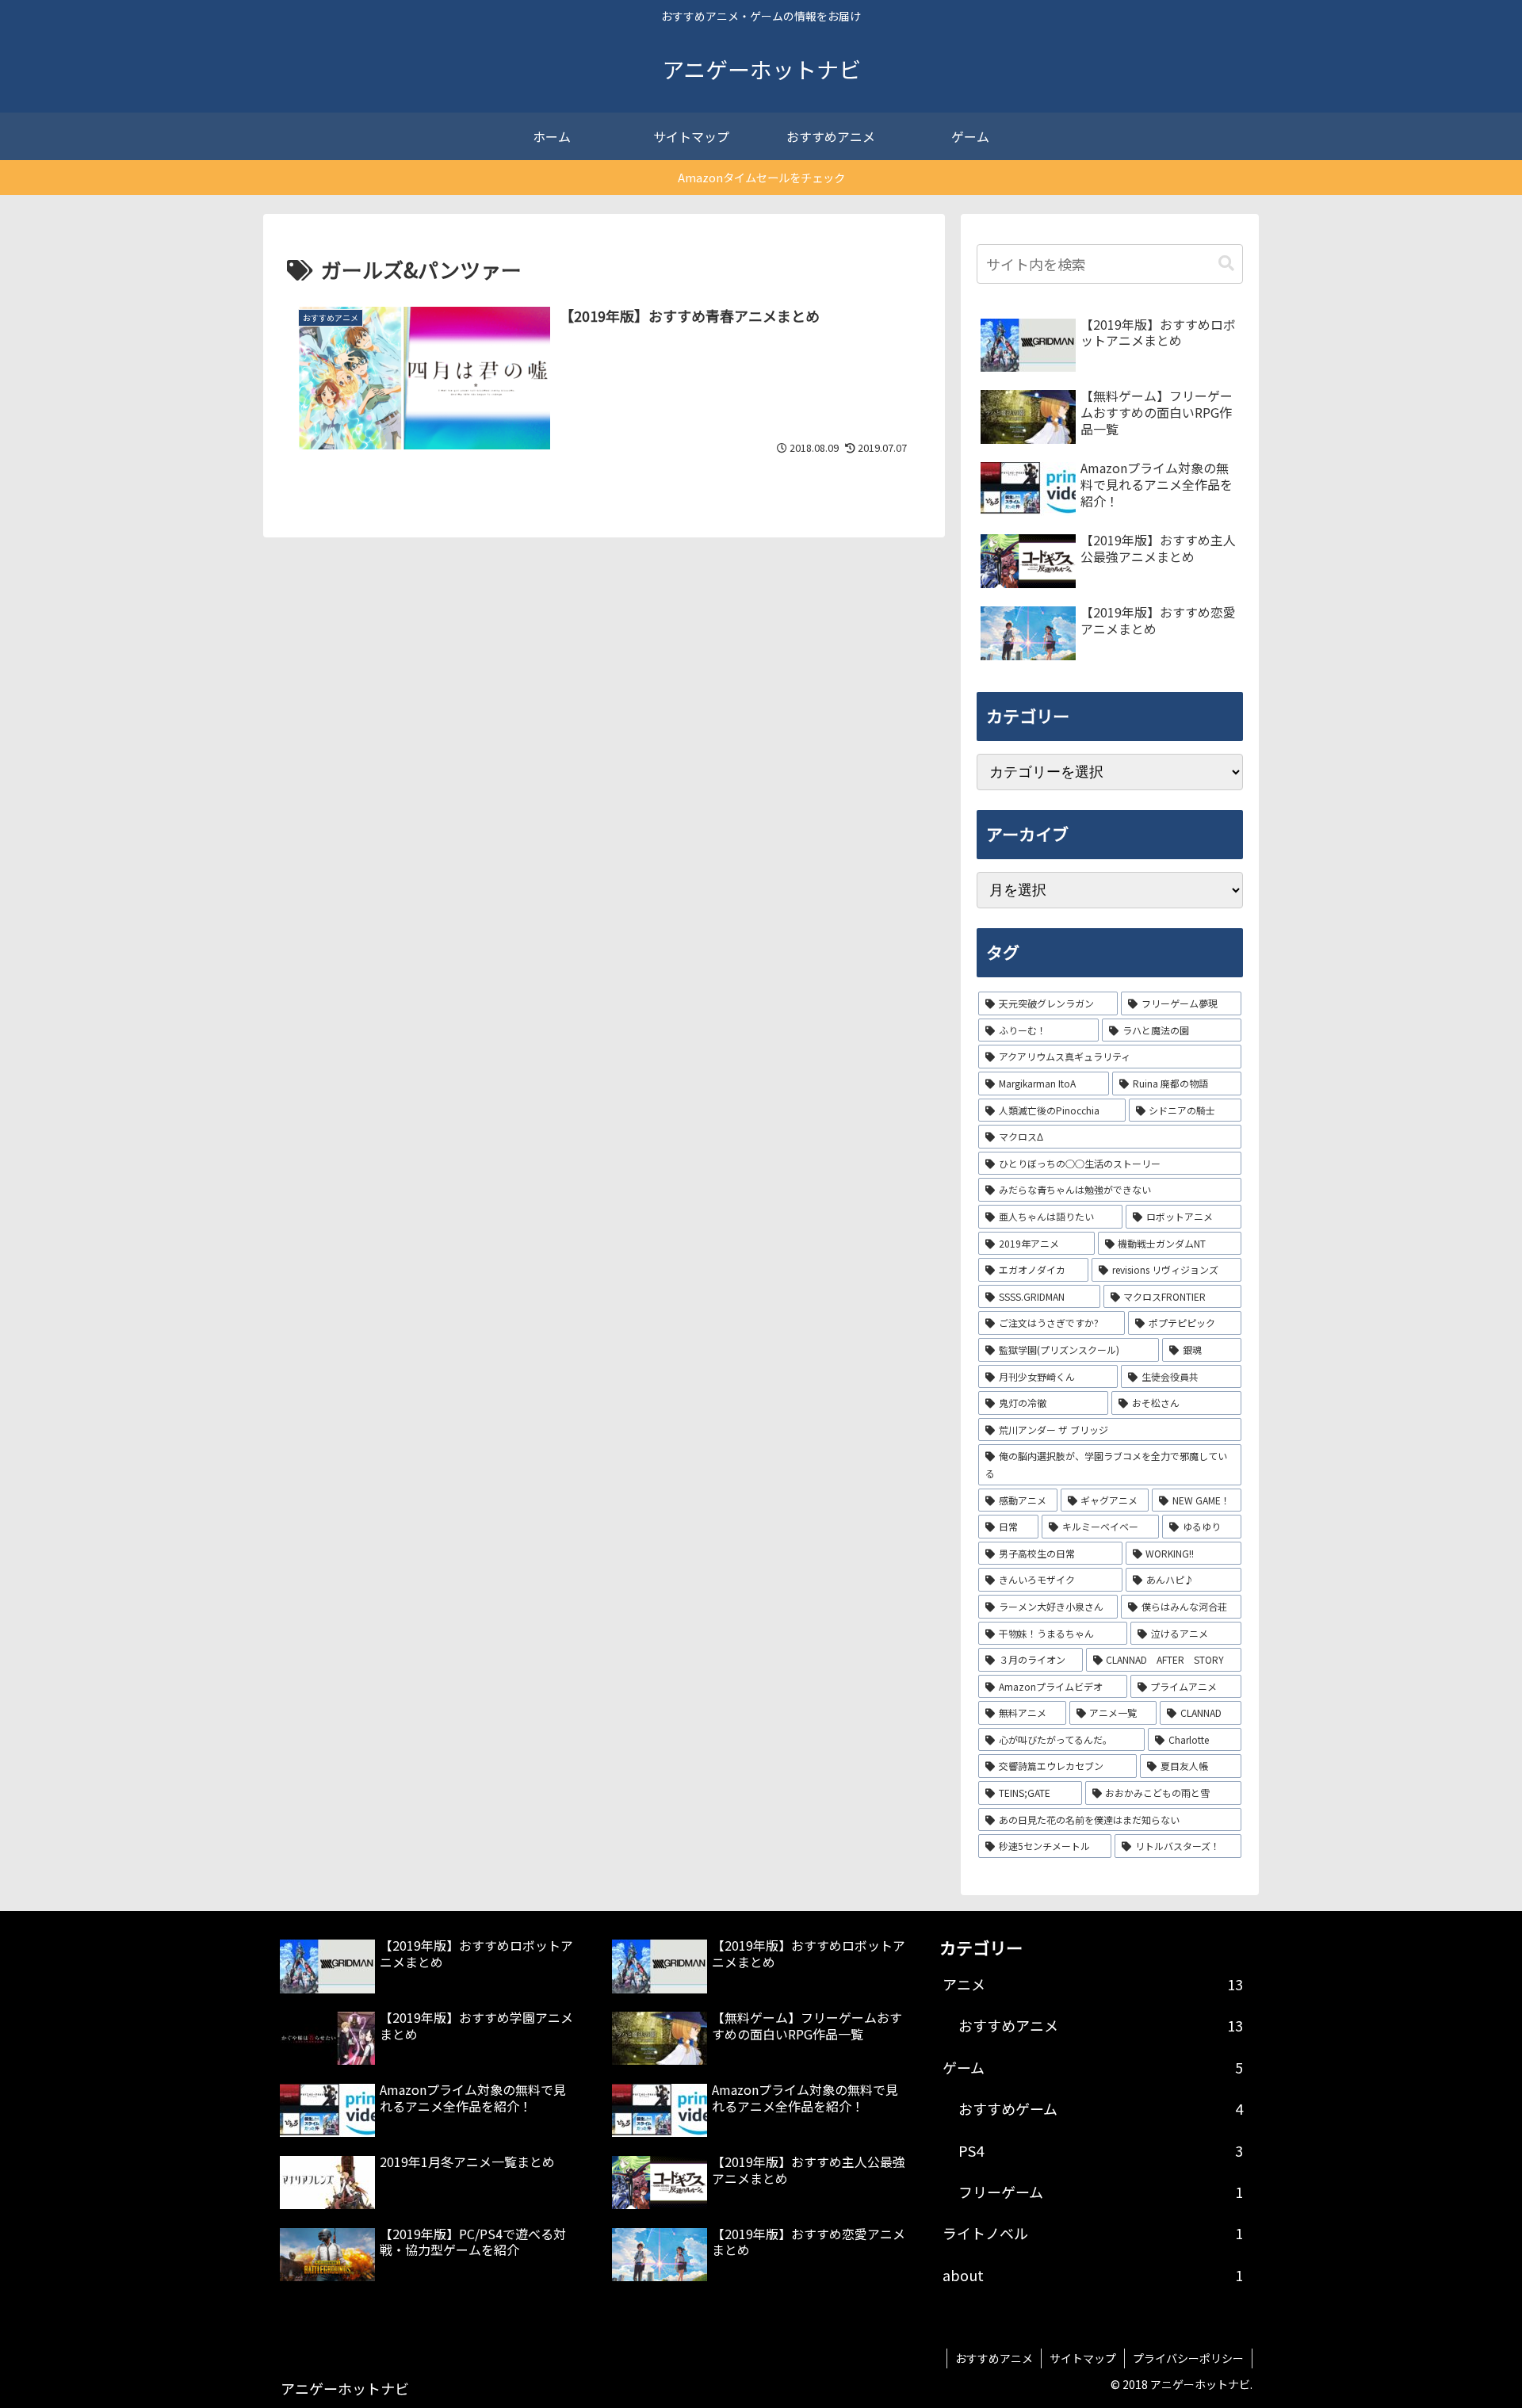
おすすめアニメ (994, 2358)
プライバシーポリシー (1188, 2358)
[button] (1226, 264)
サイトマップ (1083, 2358)
